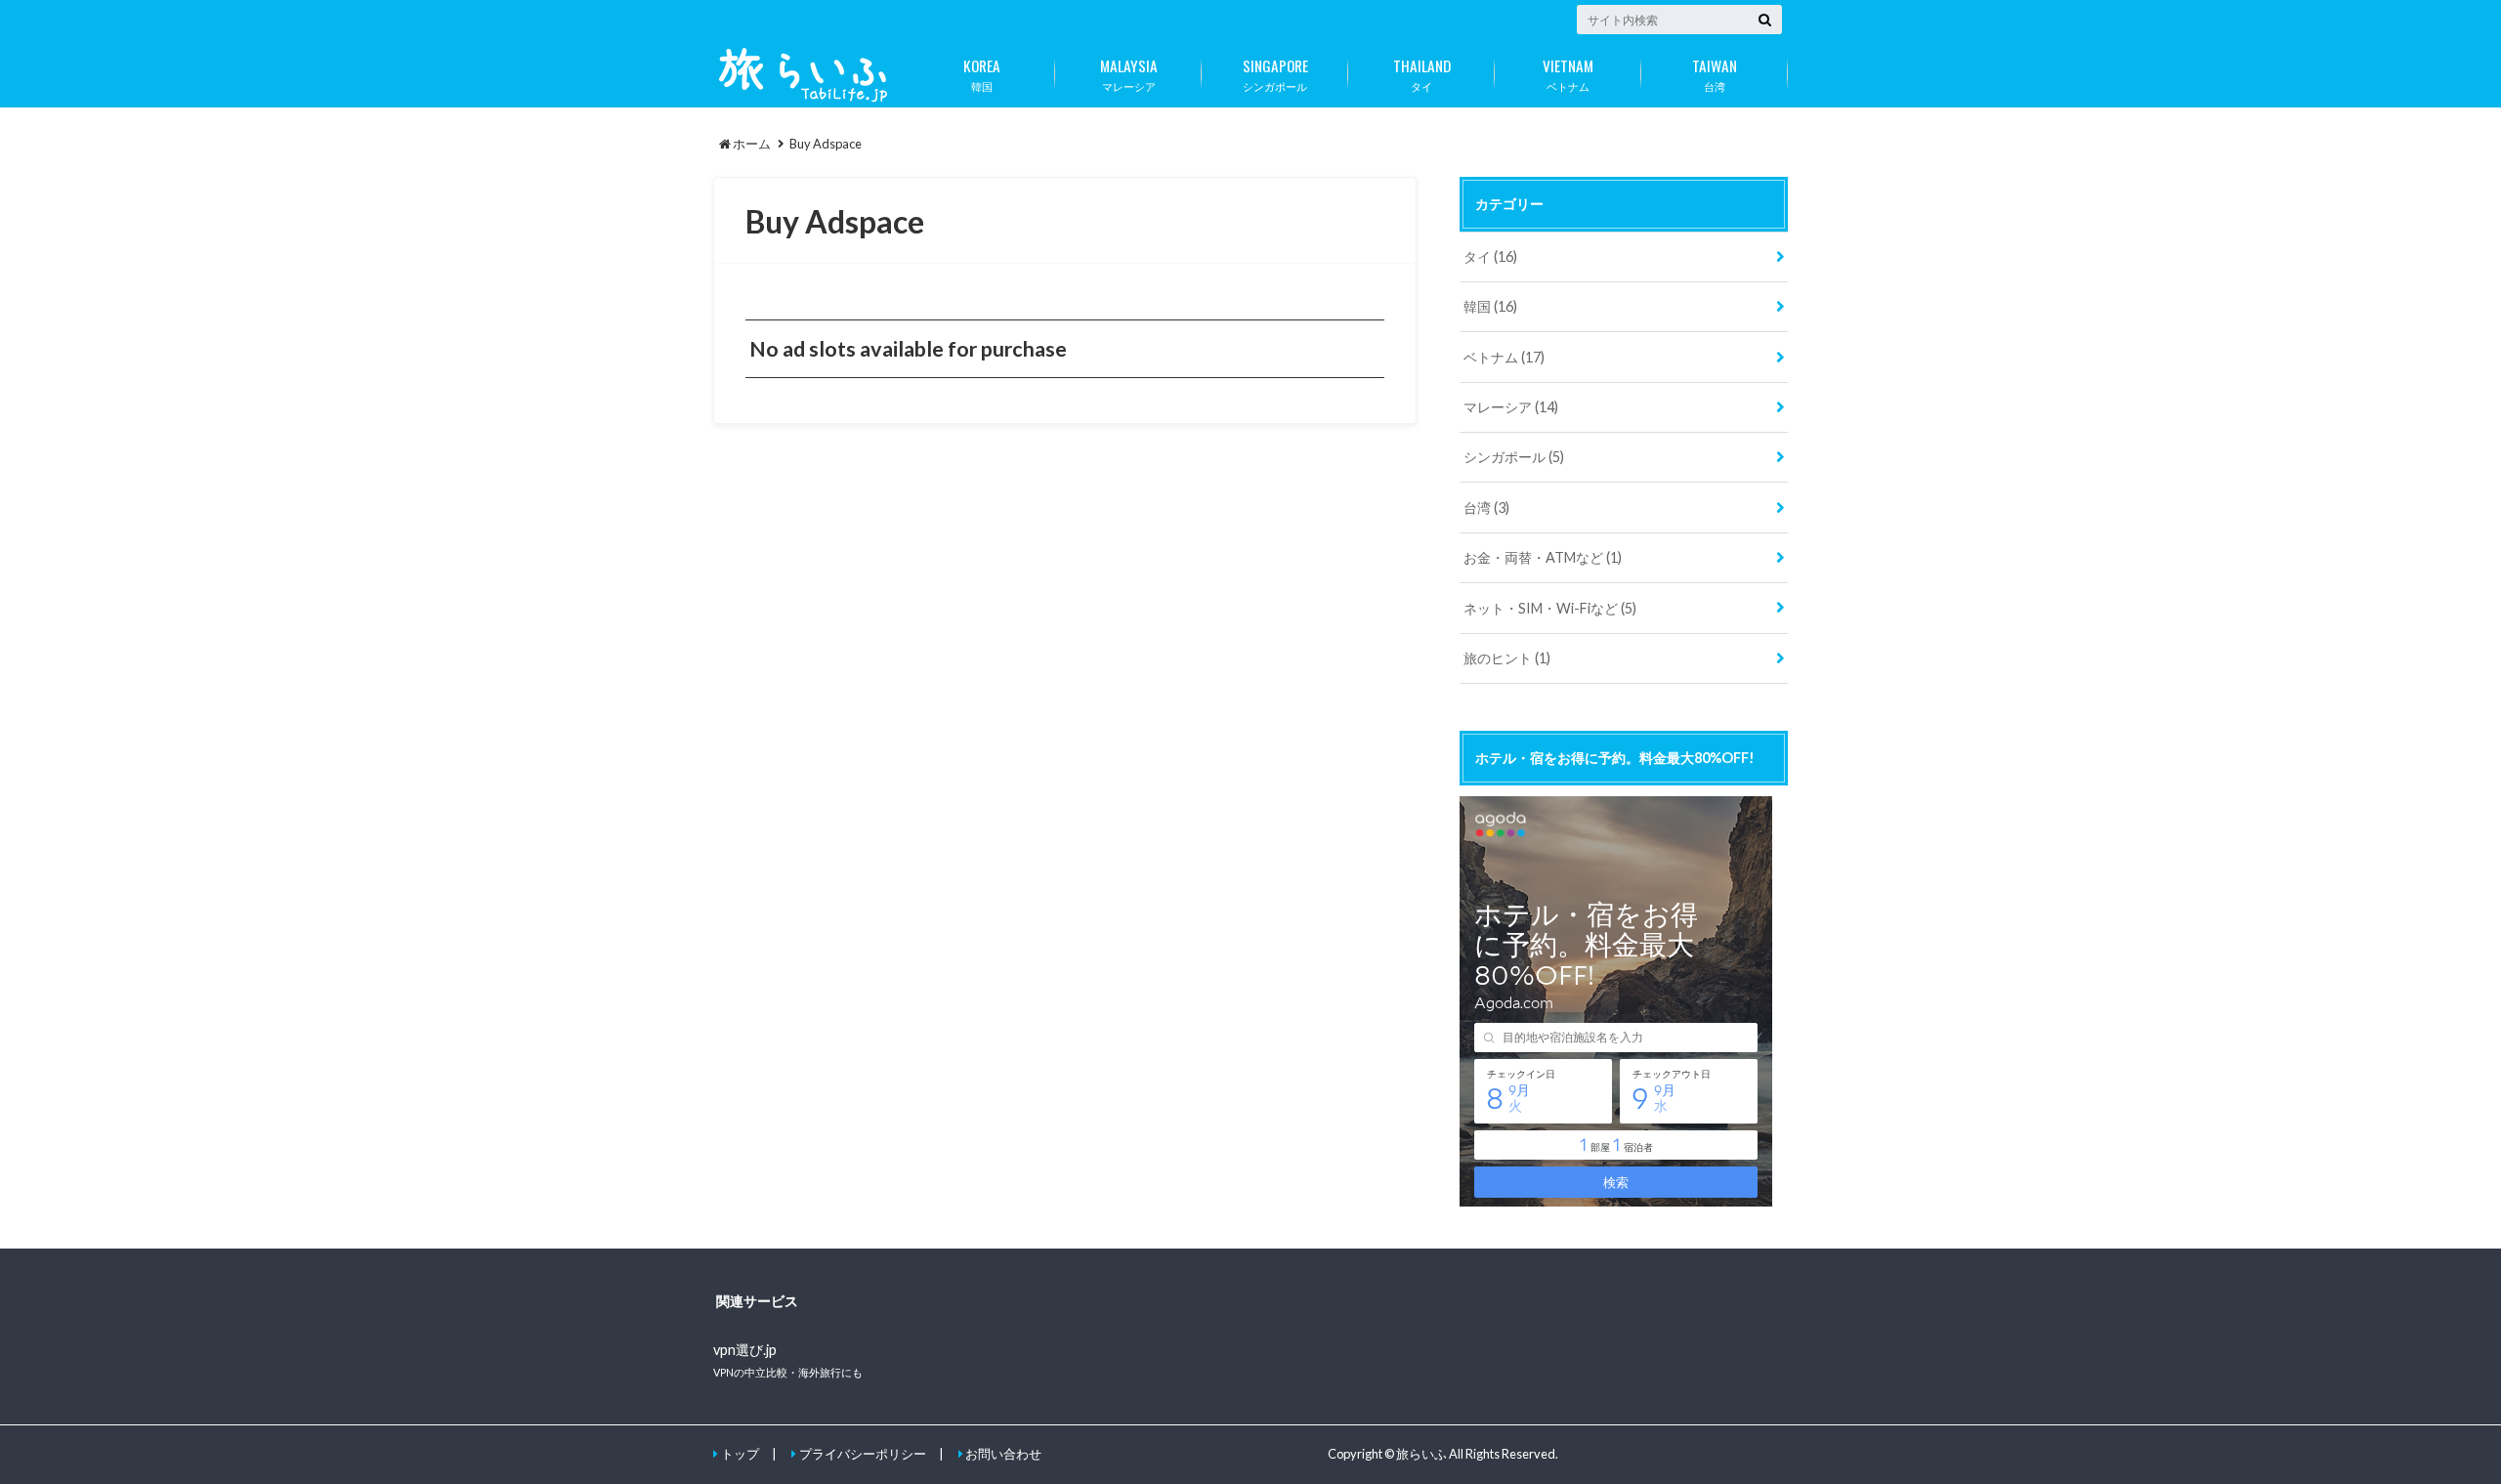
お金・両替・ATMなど (1543, 557)
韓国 (982, 73)
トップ (740, 1454)
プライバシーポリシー (863, 1454)
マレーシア (1129, 73)
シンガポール (1275, 73)
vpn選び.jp (745, 1350)
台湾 (1715, 73)
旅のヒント (1507, 658)
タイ (1422, 73)
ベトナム (1568, 73)
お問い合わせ (1003, 1454)
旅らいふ (1421, 1454)
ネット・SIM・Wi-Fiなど (1550, 608)
